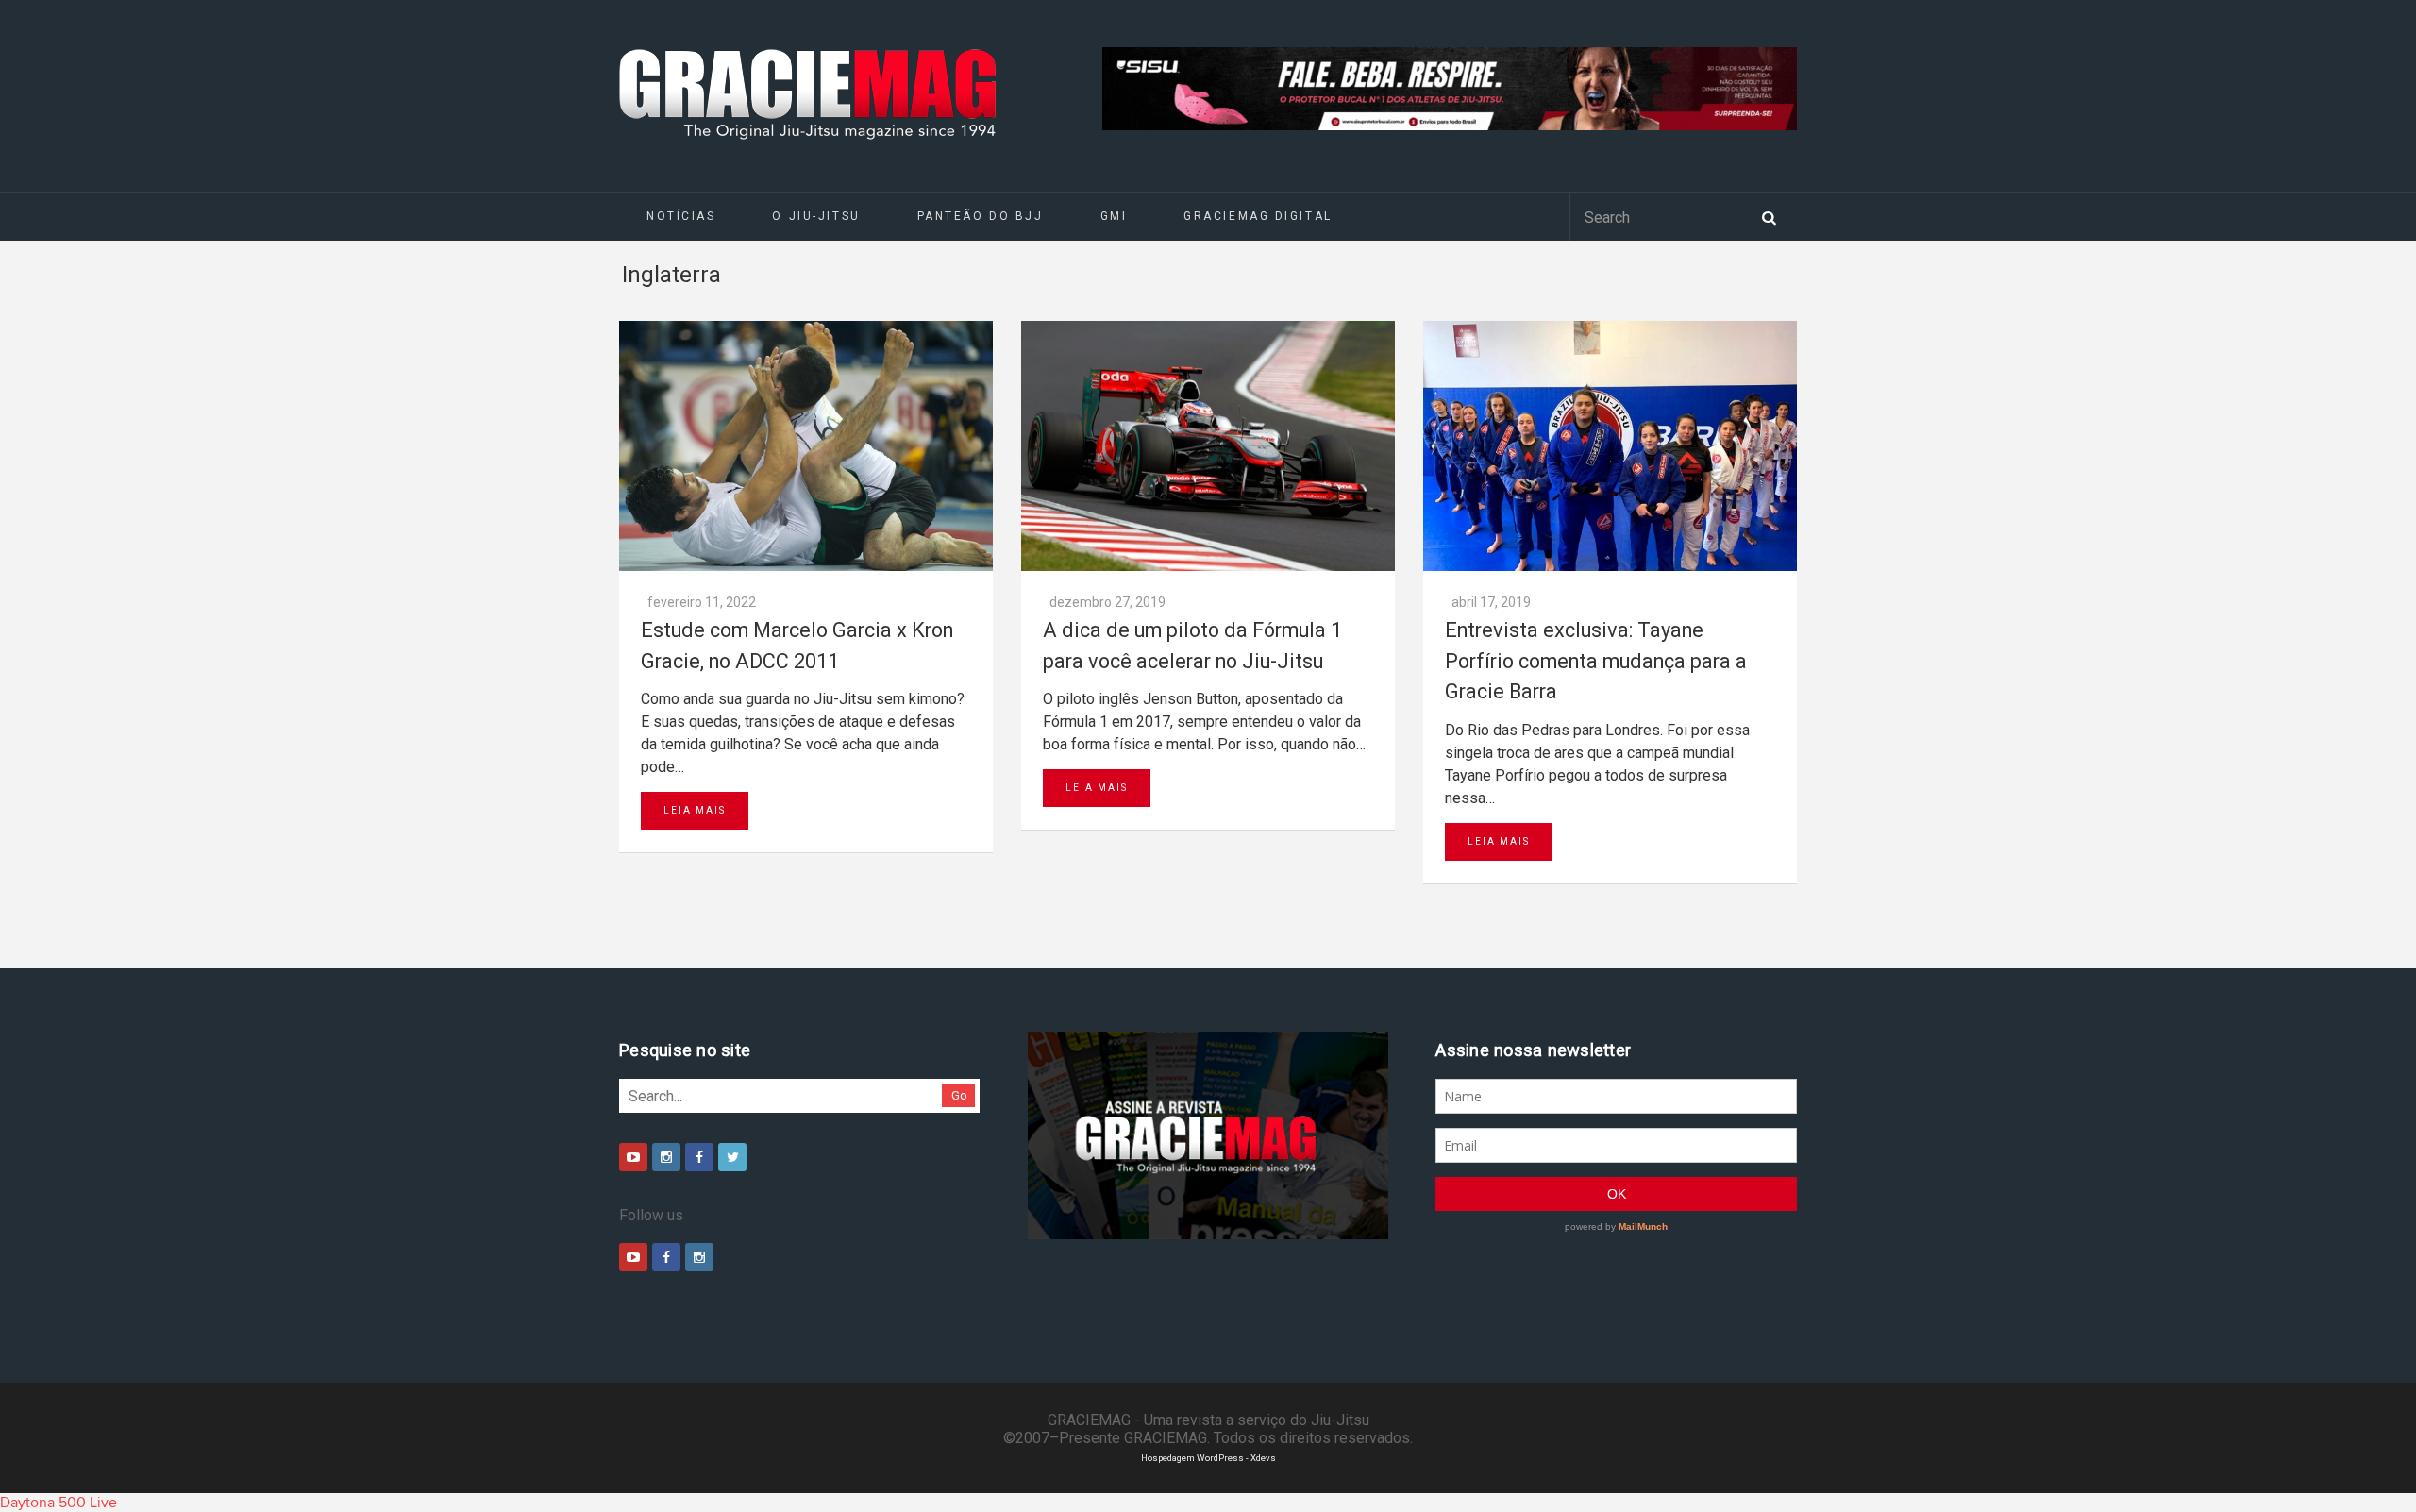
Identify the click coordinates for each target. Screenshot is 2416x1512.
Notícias (681, 216)
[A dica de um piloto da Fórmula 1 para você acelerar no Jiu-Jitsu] (1208, 446)
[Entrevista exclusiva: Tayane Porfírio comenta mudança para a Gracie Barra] (1610, 446)
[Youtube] (633, 1157)
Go (959, 1095)
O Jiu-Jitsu (816, 216)
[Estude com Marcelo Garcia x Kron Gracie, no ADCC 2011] (806, 446)
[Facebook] (699, 1157)
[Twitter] (732, 1157)
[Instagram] (666, 1157)
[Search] (1769, 216)
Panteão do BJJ (981, 216)
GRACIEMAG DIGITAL (1258, 216)
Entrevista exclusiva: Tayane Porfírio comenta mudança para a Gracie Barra (1596, 661)
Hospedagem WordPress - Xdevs (1208, 1458)
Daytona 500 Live (59, 1503)
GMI (1114, 216)
